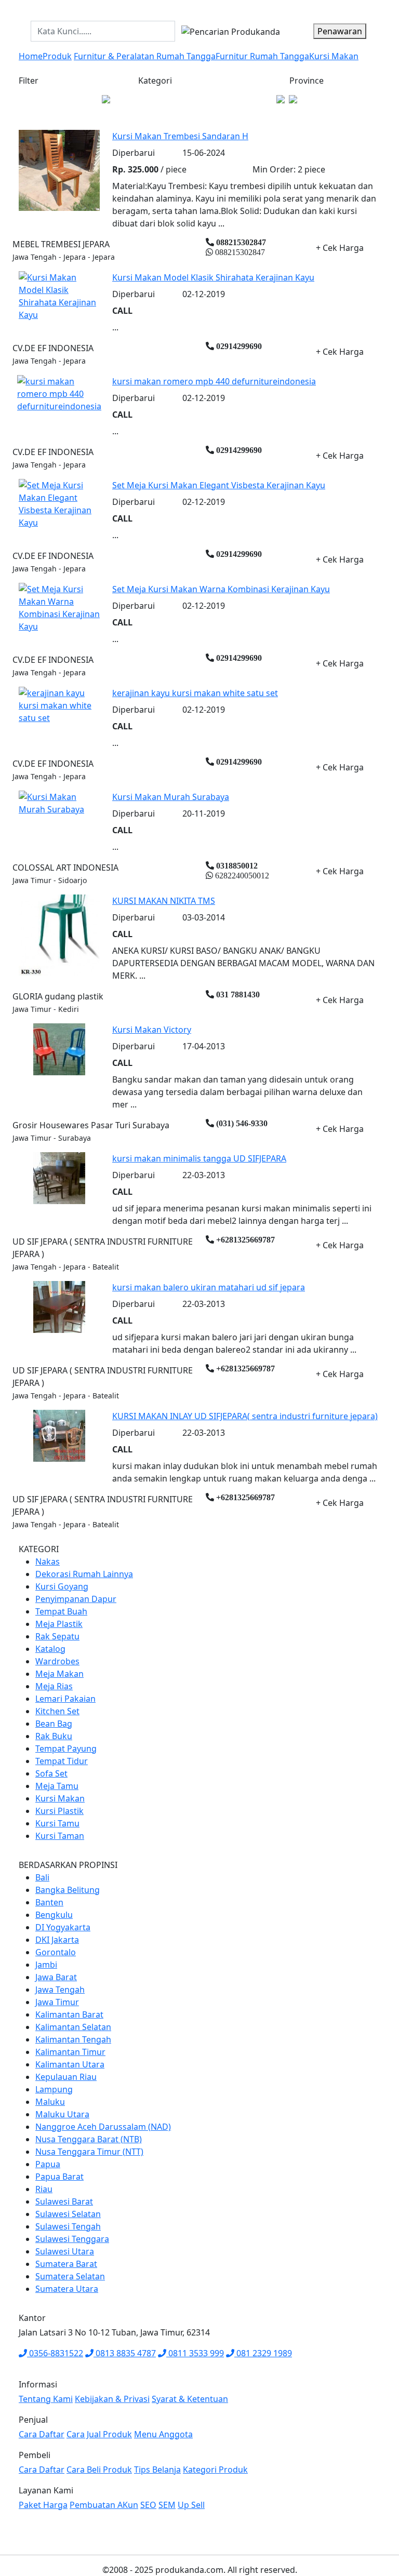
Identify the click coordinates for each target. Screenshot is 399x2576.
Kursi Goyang (62, 1586)
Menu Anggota (163, 2434)
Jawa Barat (56, 1977)
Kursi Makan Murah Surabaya (171, 797)
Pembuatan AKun (104, 2505)
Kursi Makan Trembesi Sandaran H (180, 136)
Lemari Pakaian (65, 1699)
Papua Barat (59, 2177)
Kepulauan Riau (66, 2077)
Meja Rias (54, 1686)
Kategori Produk (215, 2470)
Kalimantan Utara (70, 2064)
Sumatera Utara (67, 2289)
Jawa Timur (57, 2002)
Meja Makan (59, 1674)
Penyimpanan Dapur (76, 1599)
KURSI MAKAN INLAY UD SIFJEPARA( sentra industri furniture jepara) (245, 1416)
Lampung (54, 2089)
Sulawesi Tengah (68, 2226)
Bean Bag (54, 1724)
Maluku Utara (62, 2114)
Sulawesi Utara (65, 2251)
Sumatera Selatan (70, 2276)
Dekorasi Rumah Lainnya (84, 1574)
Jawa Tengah (60, 1990)
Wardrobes (57, 1661)
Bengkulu (54, 1915)
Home (31, 56)
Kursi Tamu (57, 1823)
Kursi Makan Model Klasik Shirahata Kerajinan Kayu (213, 277)
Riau (44, 2189)
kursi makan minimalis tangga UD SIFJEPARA (199, 1158)
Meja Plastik (59, 1624)
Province (307, 81)
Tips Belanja (157, 2470)
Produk (57, 56)
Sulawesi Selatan (68, 2214)
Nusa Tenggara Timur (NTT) (89, 2152)
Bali (42, 1877)
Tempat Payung (66, 1749)
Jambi (46, 1965)
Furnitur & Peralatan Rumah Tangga (145, 56)
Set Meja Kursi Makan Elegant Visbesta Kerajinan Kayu (219, 485)
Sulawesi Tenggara (72, 2239)
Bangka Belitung (68, 1890)
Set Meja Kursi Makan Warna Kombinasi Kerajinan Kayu (221, 589)
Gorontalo (56, 1952)
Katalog (50, 1649)
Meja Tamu (57, 1786)
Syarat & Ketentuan (190, 2399)
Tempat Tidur (62, 1761)
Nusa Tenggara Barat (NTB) (89, 2139)
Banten (49, 1902)
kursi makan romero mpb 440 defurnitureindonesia (214, 381)
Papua (48, 2164)
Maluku (50, 2102)
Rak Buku (54, 1736)
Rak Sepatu (57, 1636)
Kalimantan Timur (70, 2052)
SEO (148, 2505)
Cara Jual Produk (99, 2434)
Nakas (48, 1561)
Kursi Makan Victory (152, 1030)
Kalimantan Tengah (73, 2039)
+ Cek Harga (340, 248)
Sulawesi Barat (64, 2201)
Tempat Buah (61, 1611)
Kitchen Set (57, 1711)
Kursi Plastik (59, 1811)
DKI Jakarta (57, 1940)
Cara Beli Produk (99, 2470)
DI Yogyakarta (63, 1927)
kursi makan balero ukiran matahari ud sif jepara (209, 1287)
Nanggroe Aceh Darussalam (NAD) (103, 2127)
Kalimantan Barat (69, 2014)
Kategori (155, 81)
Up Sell (191, 2505)
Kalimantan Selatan (73, 2027)
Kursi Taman (60, 1836)
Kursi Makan (334, 56)
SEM (167, 2505)
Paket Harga (43, 2505)
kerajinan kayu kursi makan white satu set (195, 693)
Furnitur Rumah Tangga (262, 56)
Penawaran (340, 31)
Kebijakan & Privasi (112, 2399)
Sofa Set (51, 1773)
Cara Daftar (42, 2434)
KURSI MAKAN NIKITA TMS (164, 901)
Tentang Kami (46, 2399)
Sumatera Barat (66, 2264)
